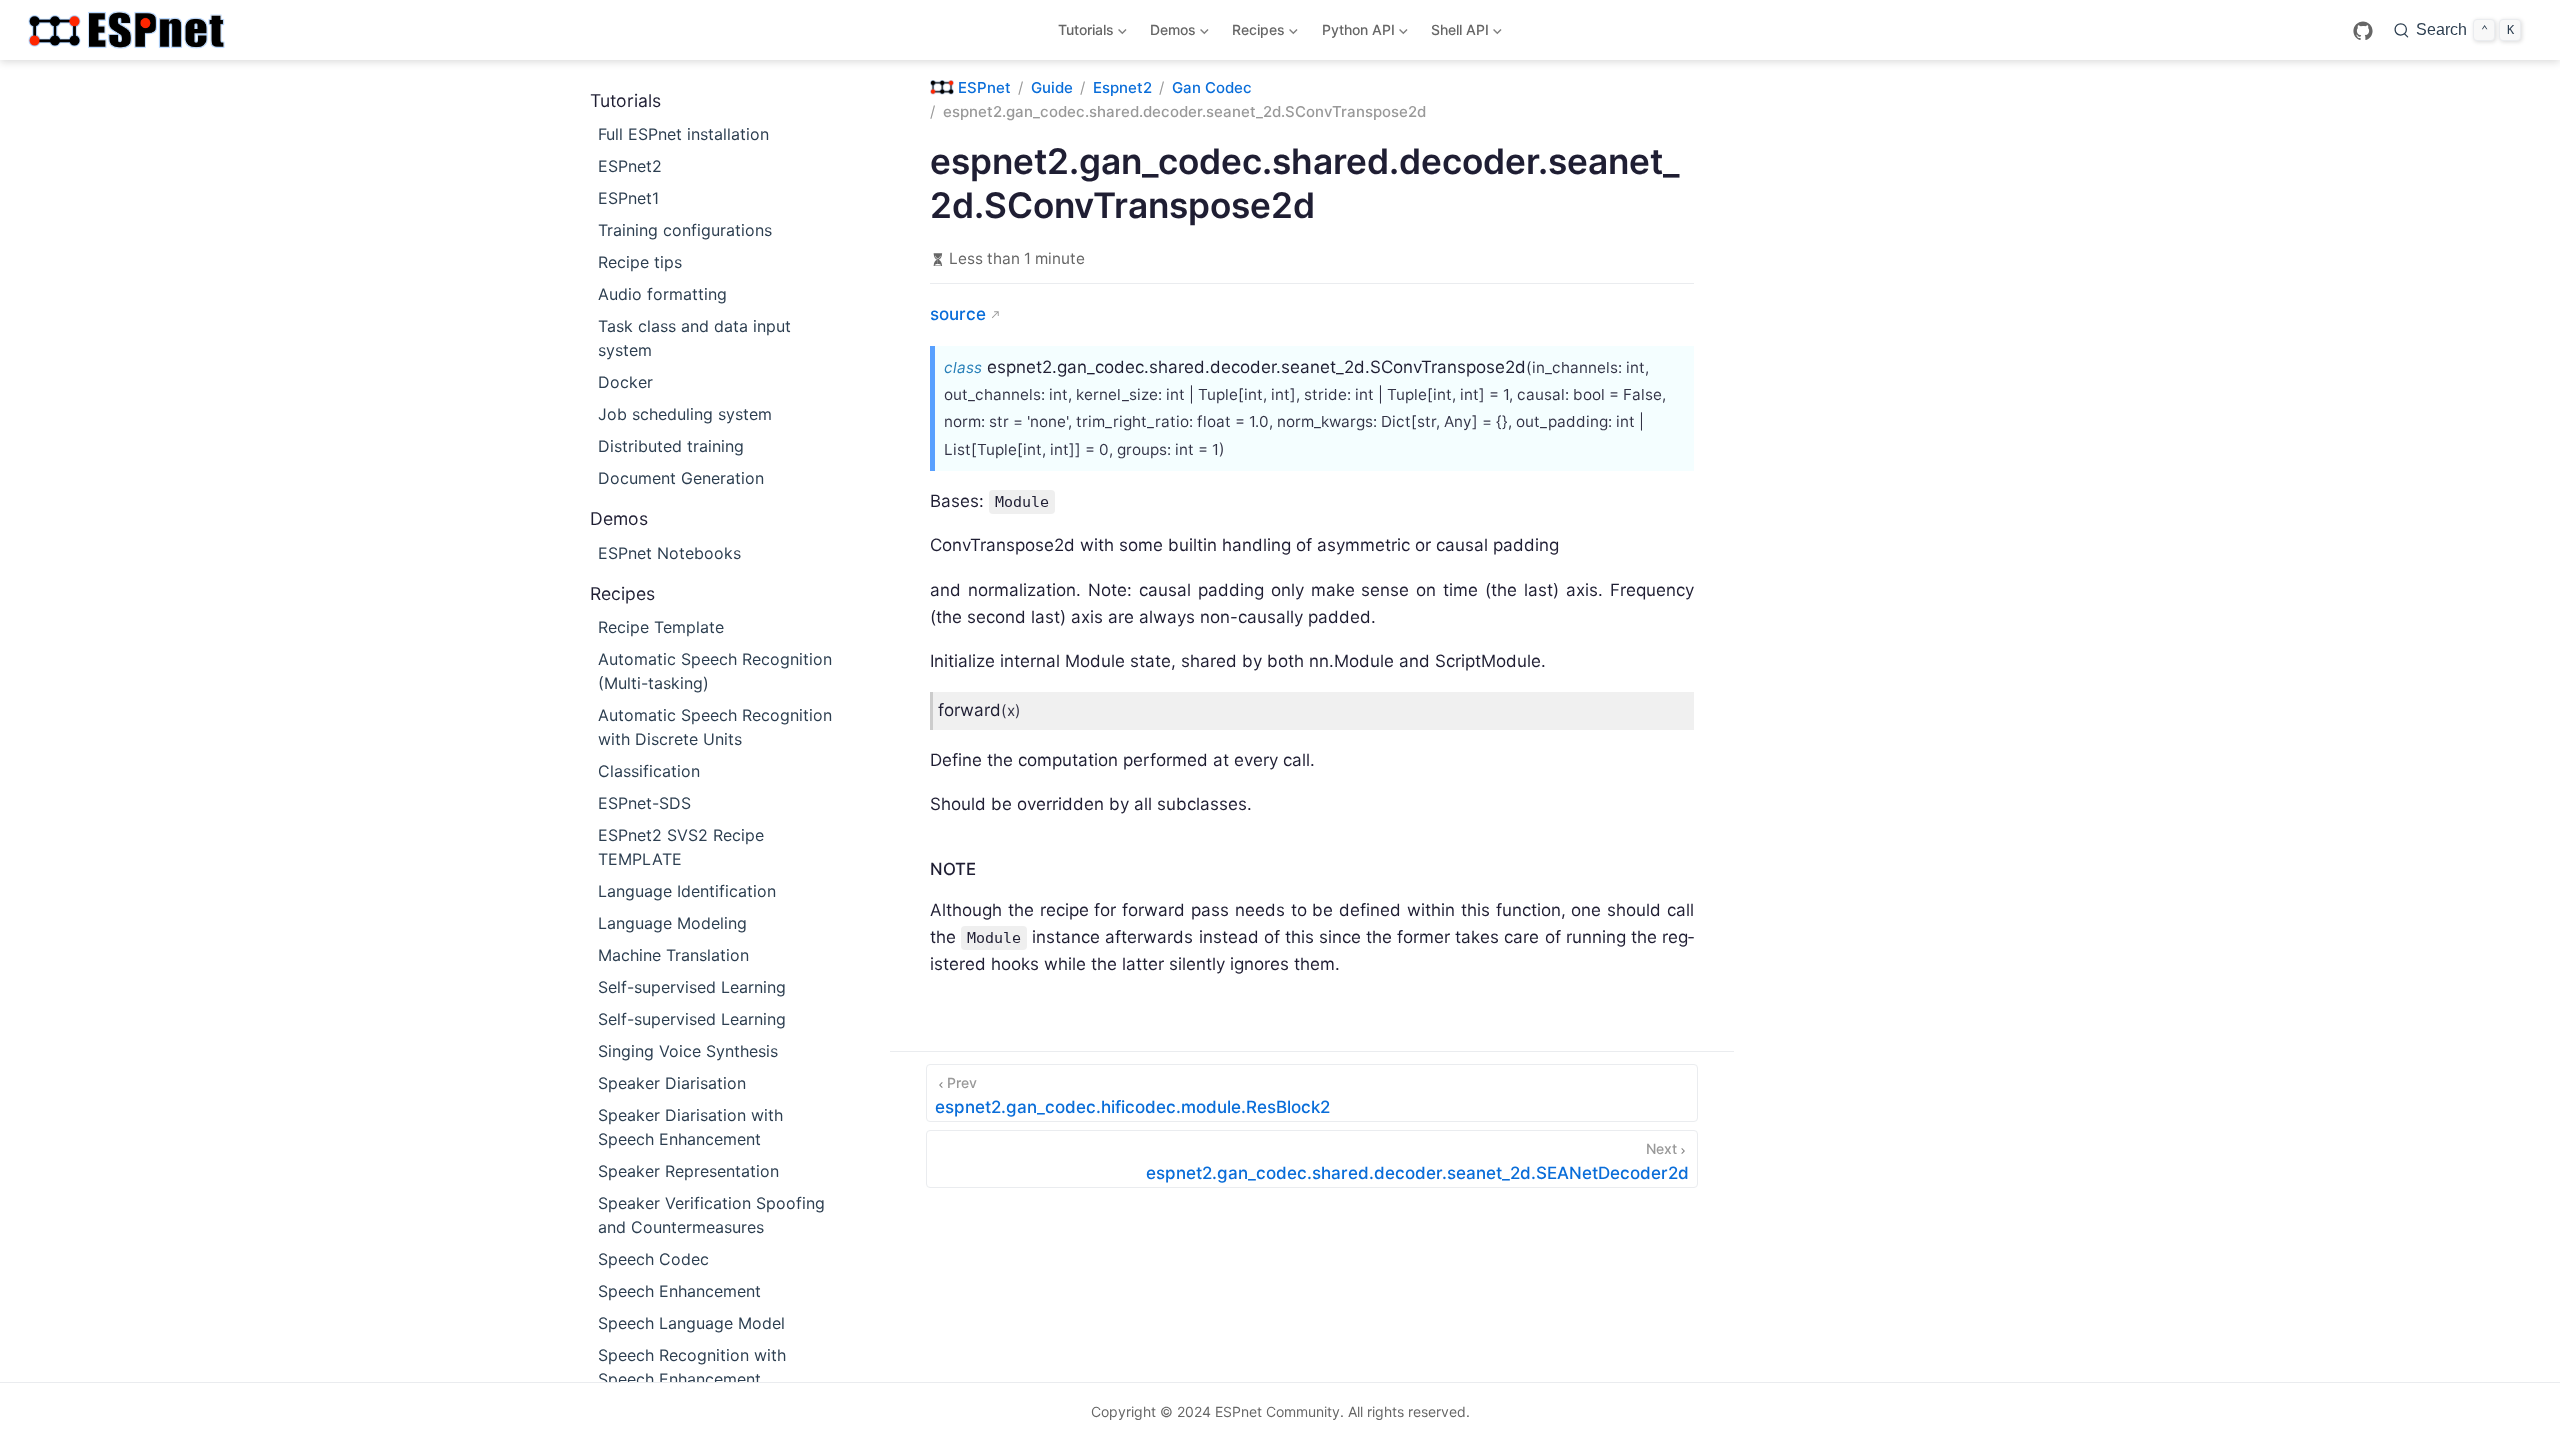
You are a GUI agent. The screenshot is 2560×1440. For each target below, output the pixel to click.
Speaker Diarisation (672, 1083)
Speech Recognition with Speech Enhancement (692, 1367)
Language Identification (687, 891)
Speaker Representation (688, 1171)
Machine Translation (673, 955)
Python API (1354, 33)
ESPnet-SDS (644, 803)
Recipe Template (661, 627)
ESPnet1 (628, 198)
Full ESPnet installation (683, 134)
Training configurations (685, 230)
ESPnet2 (630, 166)
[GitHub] (2363, 31)
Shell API (1456, 33)
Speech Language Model (691, 1323)
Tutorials (1082, 33)
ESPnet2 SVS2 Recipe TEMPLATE (681, 847)
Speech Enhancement (679, 1291)
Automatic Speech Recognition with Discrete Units (715, 727)
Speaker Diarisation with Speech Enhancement (690, 1127)
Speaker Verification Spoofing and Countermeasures (711, 1215)
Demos (1170, 33)
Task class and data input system (694, 338)
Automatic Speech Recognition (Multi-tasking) (715, 671)
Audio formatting (662, 294)
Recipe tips (640, 262)
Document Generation (681, 478)
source (958, 314)
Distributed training (671, 446)
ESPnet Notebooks (669, 553)
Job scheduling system (685, 414)
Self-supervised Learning (692, 987)
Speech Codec (653, 1259)
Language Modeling (672, 923)
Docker (625, 382)
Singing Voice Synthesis (688, 1051)
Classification (649, 771)
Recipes (1255, 33)
